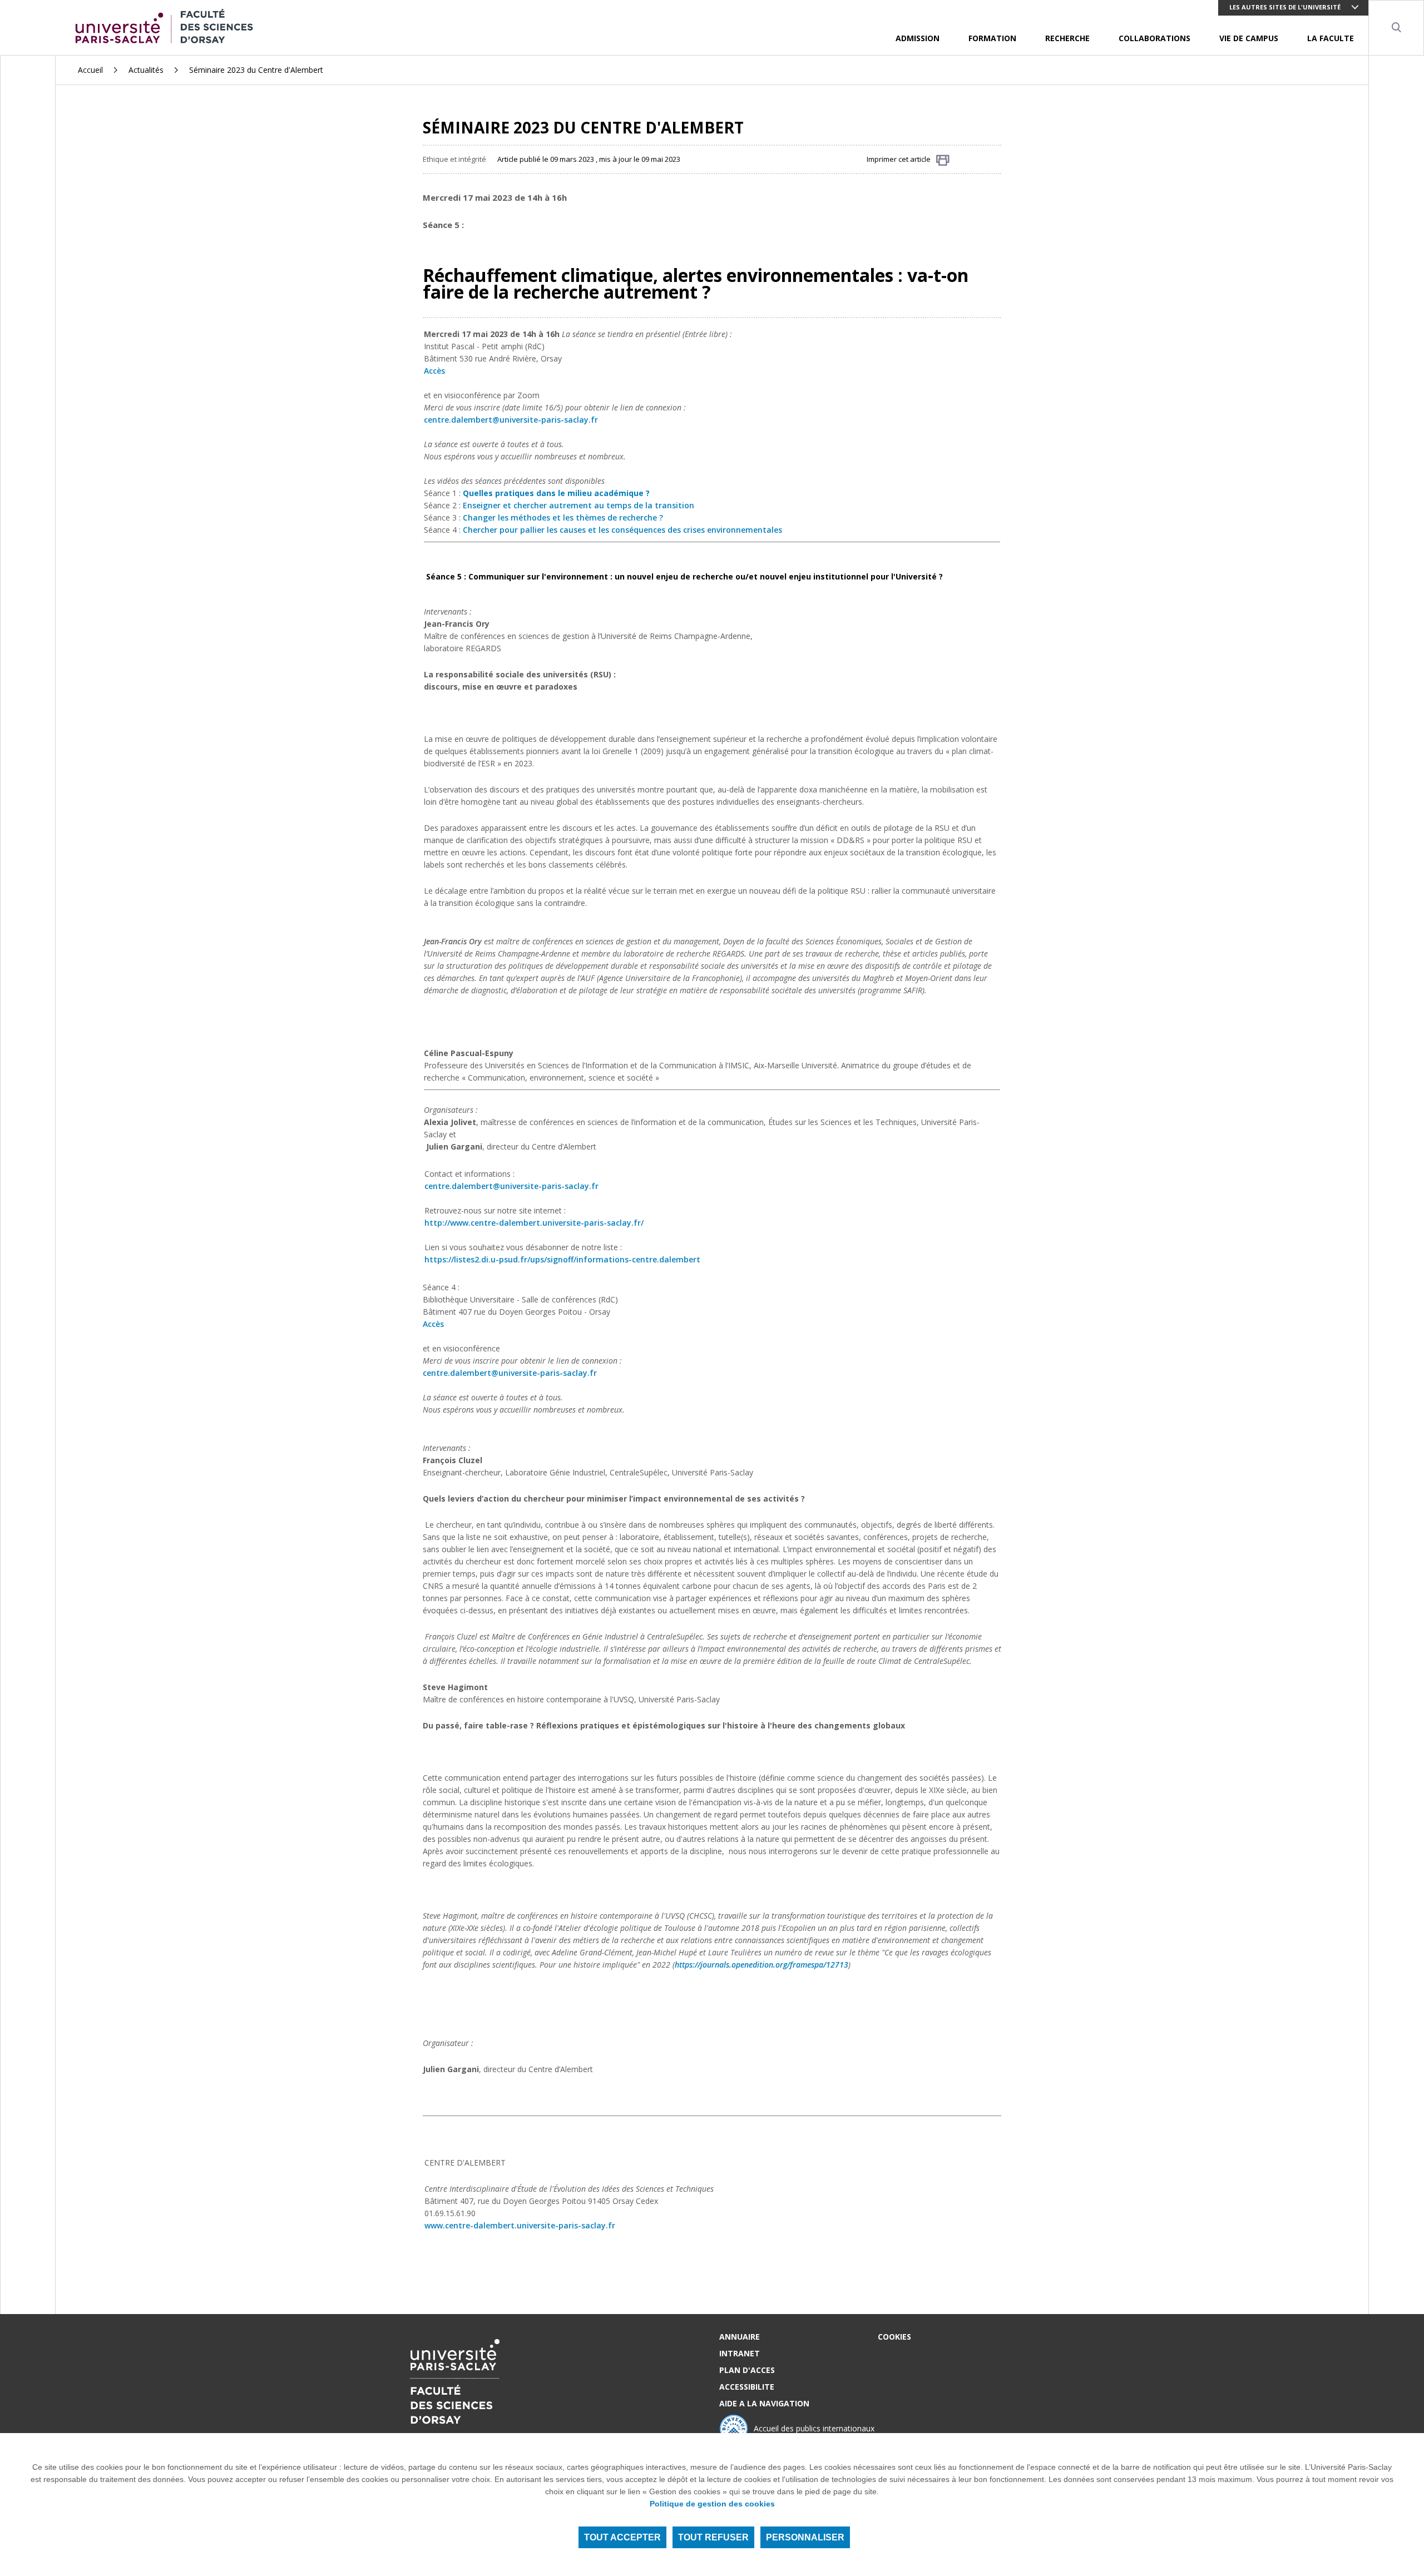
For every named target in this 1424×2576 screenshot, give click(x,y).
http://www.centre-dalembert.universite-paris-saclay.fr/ (534, 1223)
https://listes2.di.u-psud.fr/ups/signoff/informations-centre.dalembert (562, 1259)
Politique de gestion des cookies (712, 2504)
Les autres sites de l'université (1285, 7)
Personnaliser (805, 2537)
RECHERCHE (1067, 38)
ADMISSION (918, 38)
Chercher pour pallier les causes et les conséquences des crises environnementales (622, 530)
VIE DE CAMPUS (1249, 38)
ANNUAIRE (740, 2337)
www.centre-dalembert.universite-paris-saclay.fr (520, 2225)
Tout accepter (622, 2537)
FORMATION (992, 38)
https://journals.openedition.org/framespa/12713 (762, 1965)
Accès (434, 371)
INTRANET (740, 2353)
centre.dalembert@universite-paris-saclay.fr (511, 1186)
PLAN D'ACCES (747, 2370)
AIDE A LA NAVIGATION (764, 2403)
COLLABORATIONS (1154, 38)
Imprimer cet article (899, 159)
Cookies (894, 2337)
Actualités (146, 70)
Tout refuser (713, 2537)
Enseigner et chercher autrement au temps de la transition (578, 505)
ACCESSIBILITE (747, 2387)
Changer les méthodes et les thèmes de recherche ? (563, 517)
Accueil (90, 70)
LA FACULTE (1331, 38)
